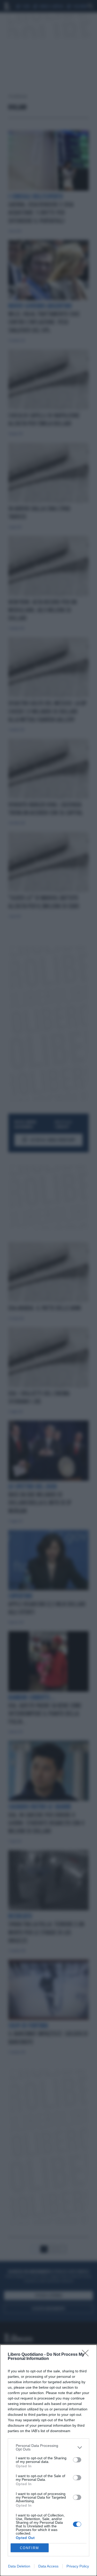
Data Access (48, 2566)
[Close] (87, 2355)
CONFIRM (29, 2548)
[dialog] (48, 2460)
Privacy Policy (78, 2566)
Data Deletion (19, 2566)
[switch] (77, 2460)
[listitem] (48, 2447)
